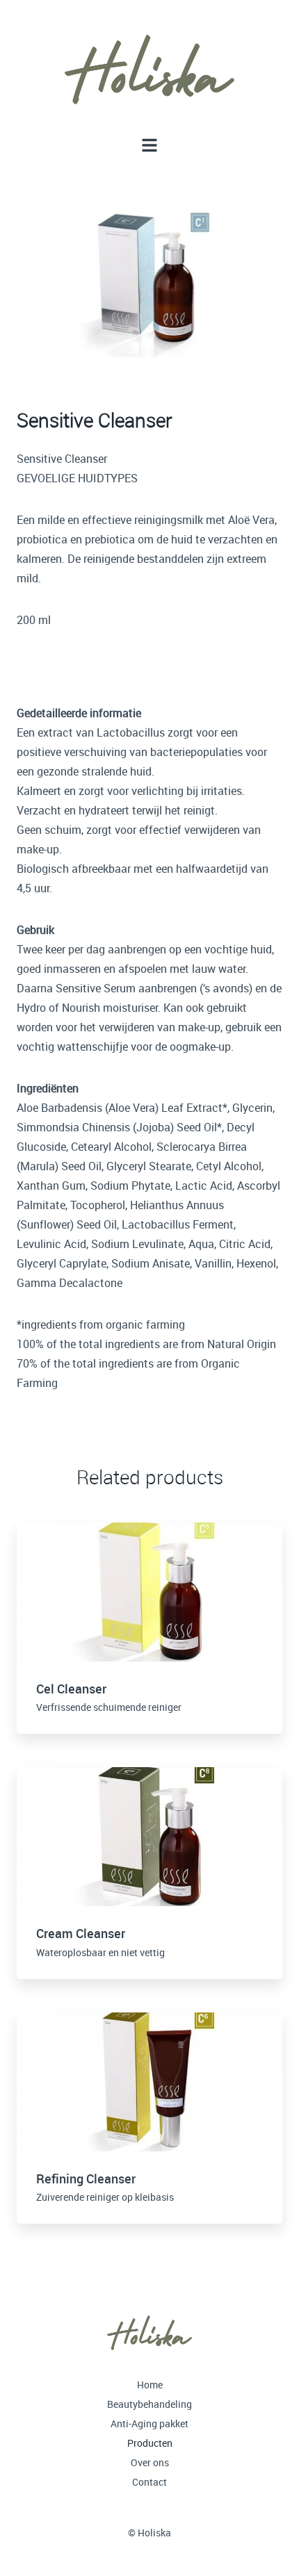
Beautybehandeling (149, 2404)
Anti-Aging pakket (149, 2423)
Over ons (150, 2462)
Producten (150, 2443)
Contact (149, 2482)
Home (150, 2385)
